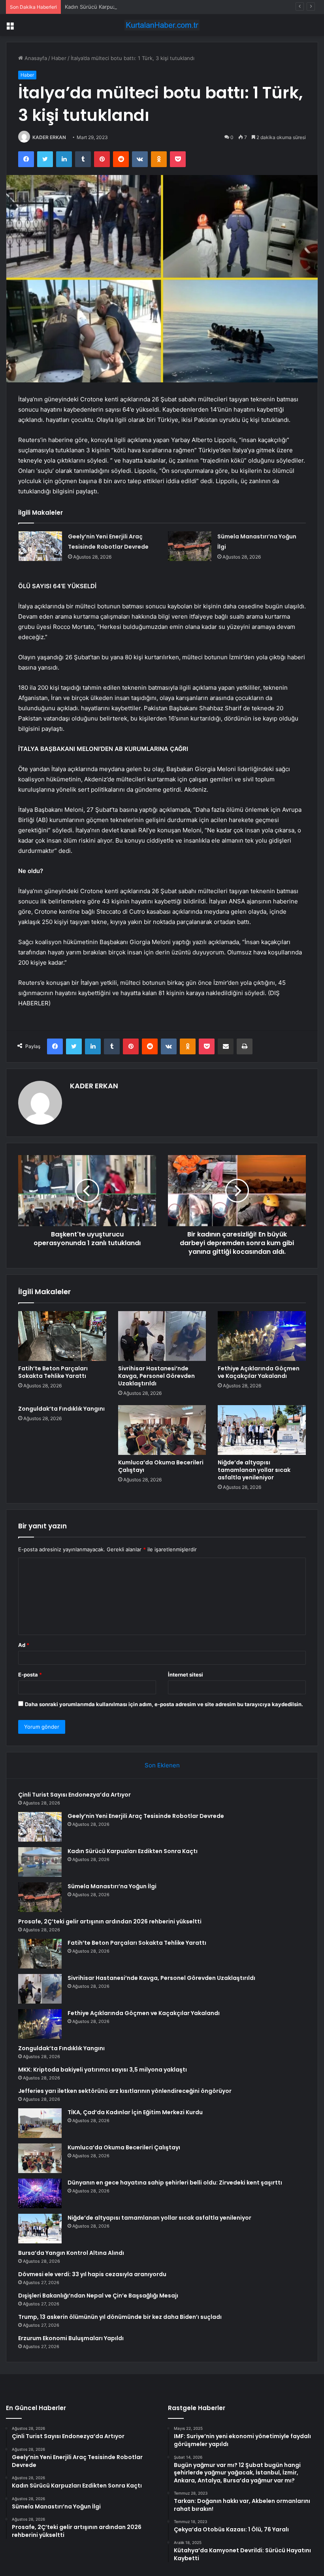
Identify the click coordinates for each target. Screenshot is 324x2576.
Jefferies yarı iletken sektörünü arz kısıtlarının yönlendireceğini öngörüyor (125, 2091)
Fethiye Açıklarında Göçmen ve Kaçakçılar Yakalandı (259, 1372)
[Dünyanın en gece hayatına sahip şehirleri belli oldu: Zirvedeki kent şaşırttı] (40, 2193)
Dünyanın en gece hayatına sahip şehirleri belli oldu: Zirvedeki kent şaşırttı (175, 2183)
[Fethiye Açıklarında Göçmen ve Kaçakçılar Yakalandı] (262, 1336)
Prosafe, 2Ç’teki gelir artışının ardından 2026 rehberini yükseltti (110, 1921)
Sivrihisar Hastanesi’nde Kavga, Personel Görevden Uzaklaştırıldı (156, 1376)
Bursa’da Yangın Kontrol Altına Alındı (71, 2253)
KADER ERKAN (49, 137)
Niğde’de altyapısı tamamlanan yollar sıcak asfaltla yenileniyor (254, 1470)
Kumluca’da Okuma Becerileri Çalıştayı (161, 1466)
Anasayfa (35, 58)
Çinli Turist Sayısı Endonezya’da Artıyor (74, 1795)
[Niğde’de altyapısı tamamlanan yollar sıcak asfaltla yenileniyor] (262, 1430)
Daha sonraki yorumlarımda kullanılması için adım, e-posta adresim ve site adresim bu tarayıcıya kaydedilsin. (164, 1704)
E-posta (30, 1675)
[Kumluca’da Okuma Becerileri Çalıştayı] (162, 1430)
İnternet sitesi (186, 1675)
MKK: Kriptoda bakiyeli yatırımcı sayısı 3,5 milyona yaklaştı (103, 2070)
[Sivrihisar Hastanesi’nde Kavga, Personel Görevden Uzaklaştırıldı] (162, 1336)
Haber (59, 58)
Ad (24, 1645)
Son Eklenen (162, 1765)
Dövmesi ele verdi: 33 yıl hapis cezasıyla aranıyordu (92, 2274)
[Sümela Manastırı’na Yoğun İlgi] (190, 546)
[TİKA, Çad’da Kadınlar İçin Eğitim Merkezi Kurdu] (40, 2123)
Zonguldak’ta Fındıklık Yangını (61, 1409)
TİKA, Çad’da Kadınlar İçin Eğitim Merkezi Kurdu (135, 2112)
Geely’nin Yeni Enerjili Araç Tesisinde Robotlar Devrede (146, 1816)
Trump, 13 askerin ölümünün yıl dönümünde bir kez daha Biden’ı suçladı (120, 2317)
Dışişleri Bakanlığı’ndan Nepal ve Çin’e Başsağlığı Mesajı (98, 2296)
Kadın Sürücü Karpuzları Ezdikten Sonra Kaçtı (120, 7)
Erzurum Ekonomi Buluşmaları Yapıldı (71, 2338)
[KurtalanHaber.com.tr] (162, 25)
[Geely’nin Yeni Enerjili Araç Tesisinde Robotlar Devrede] (40, 546)
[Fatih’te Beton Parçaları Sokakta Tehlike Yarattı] (62, 1336)
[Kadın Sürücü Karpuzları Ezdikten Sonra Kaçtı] (40, 1862)
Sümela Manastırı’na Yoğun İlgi (112, 1886)
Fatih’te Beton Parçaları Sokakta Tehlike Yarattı (53, 1372)
